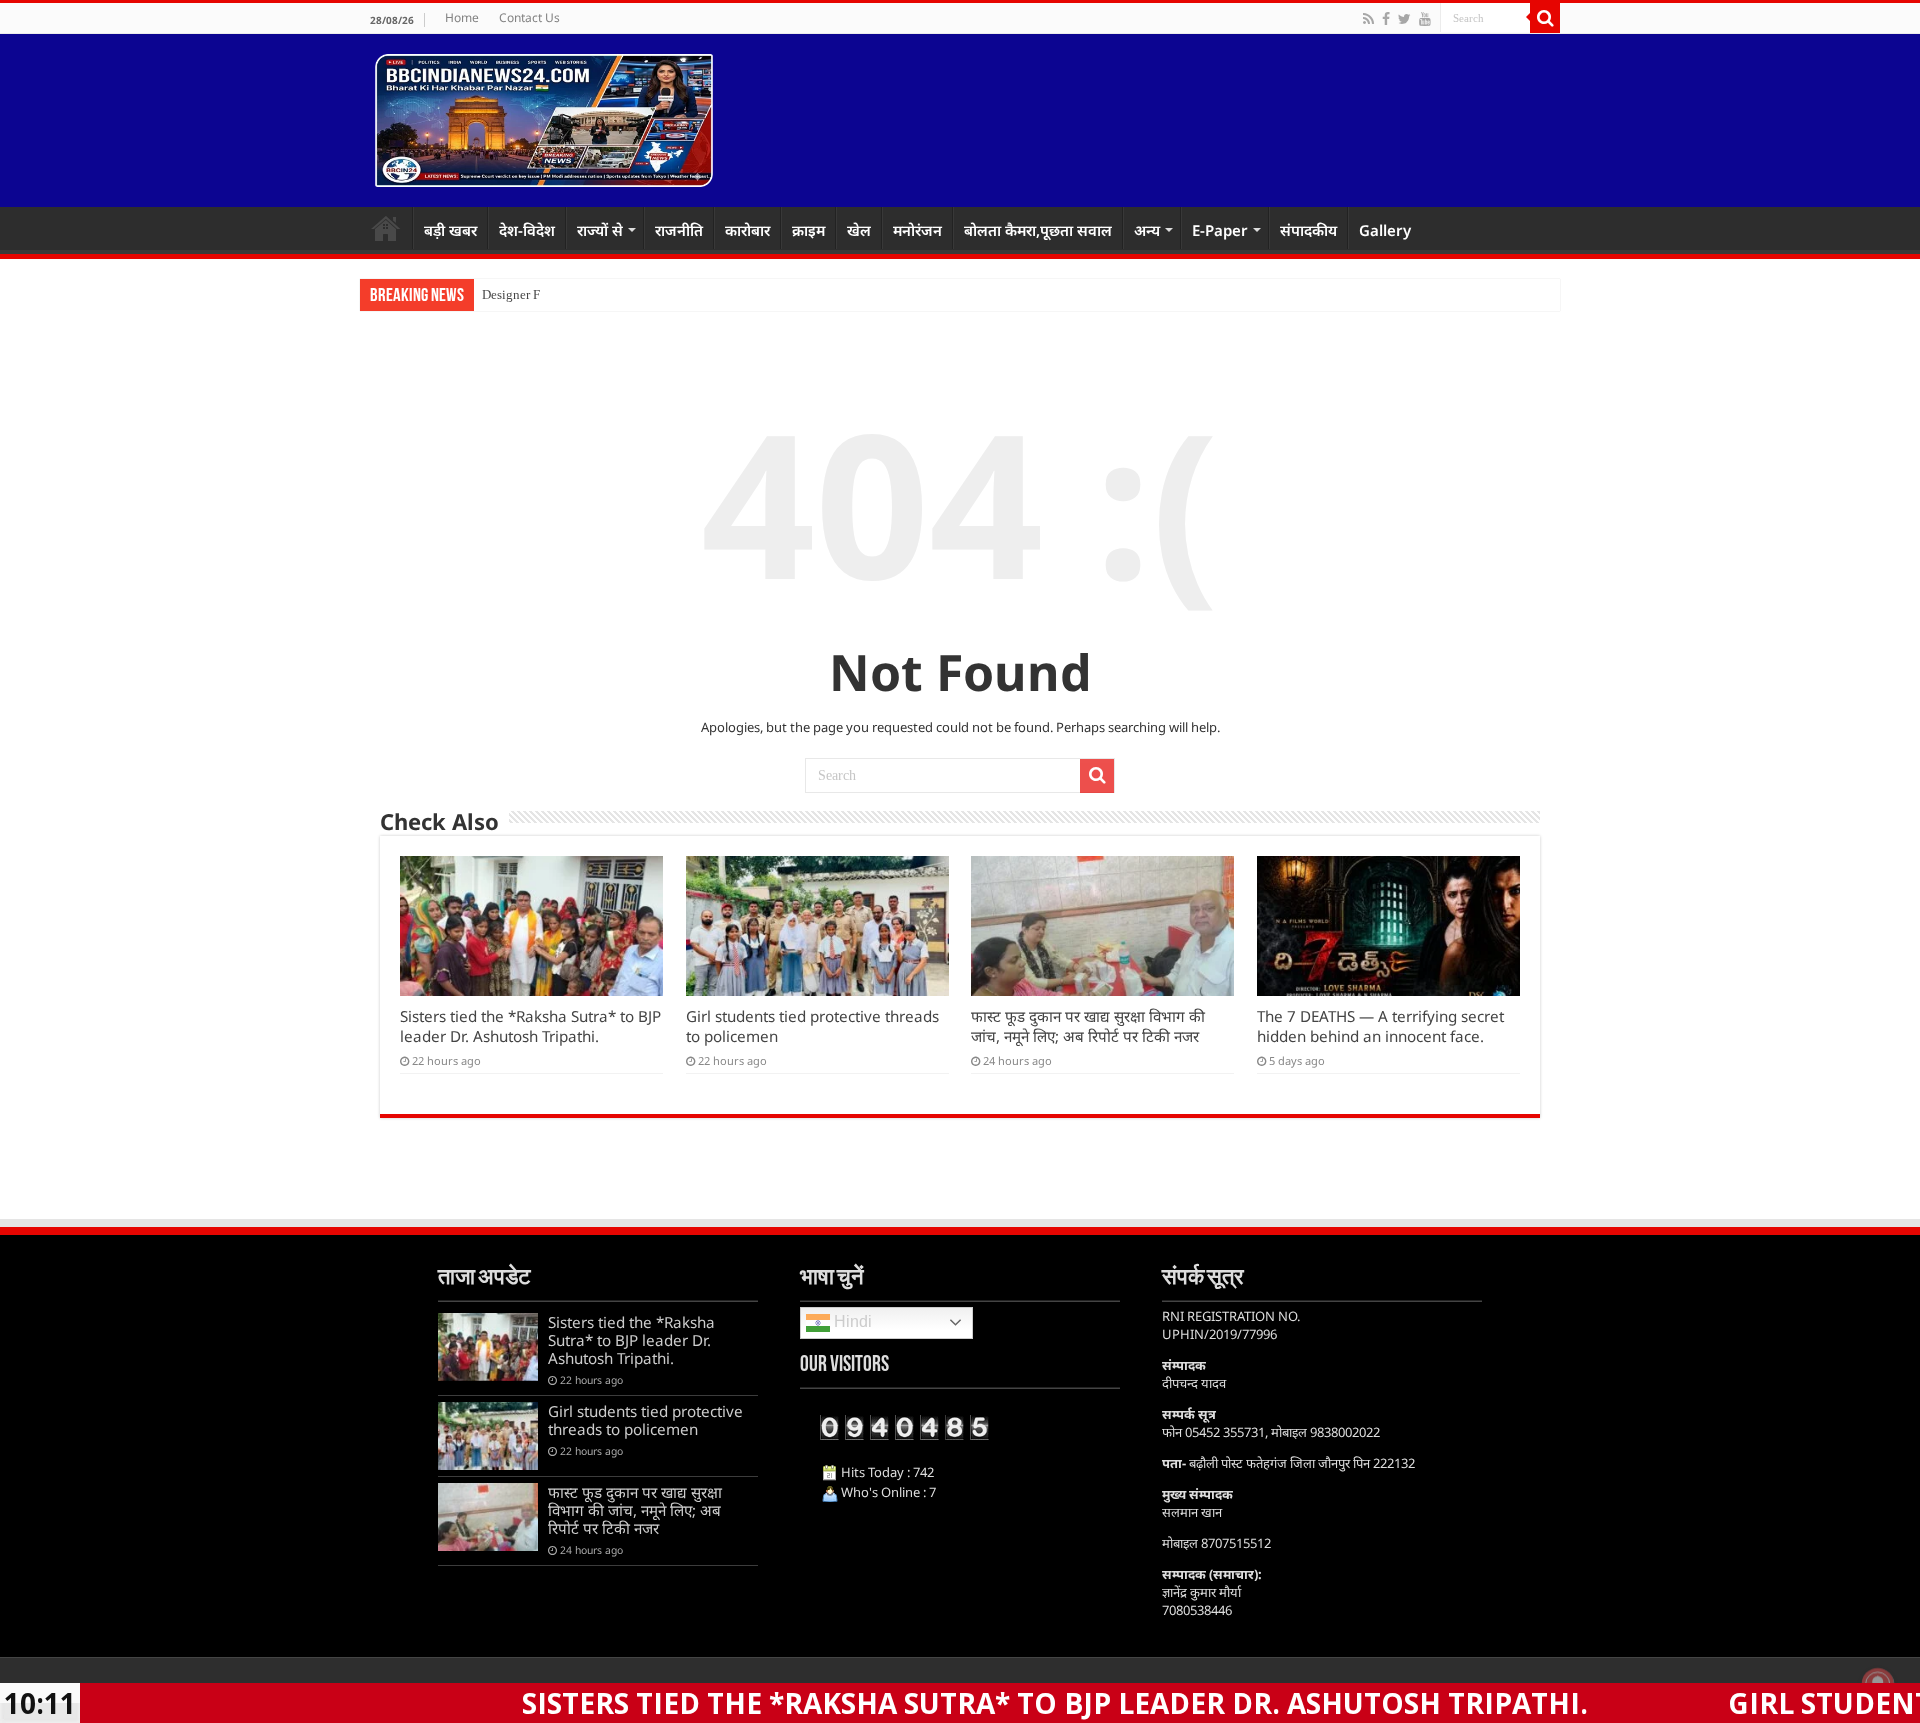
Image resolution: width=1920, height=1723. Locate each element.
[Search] (1545, 18)
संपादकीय (1308, 230)
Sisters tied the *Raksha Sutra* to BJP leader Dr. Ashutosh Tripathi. (530, 1026)
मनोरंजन (917, 230)
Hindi (851, 1321)
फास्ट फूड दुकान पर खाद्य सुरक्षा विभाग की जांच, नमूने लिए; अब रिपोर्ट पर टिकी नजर (1088, 1026)
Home (462, 17)
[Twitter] (1404, 19)
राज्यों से (600, 230)
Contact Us (529, 17)
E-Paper (1220, 230)
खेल (859, 230)
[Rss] (1368, 19)
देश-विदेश (527, 230)
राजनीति (679, 230)
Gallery (1385, 230)
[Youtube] (1425, 19)
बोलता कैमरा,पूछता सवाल (1038, 230)
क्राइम (808, 230)
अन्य (1147, 230)
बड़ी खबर (450, 230)
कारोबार (747, 230)
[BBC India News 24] (544, 117)
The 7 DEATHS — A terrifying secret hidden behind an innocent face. (1380, 1026)
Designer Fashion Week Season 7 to (578, 294)
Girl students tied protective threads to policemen (645, 1420)
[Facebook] (1386, 19)
